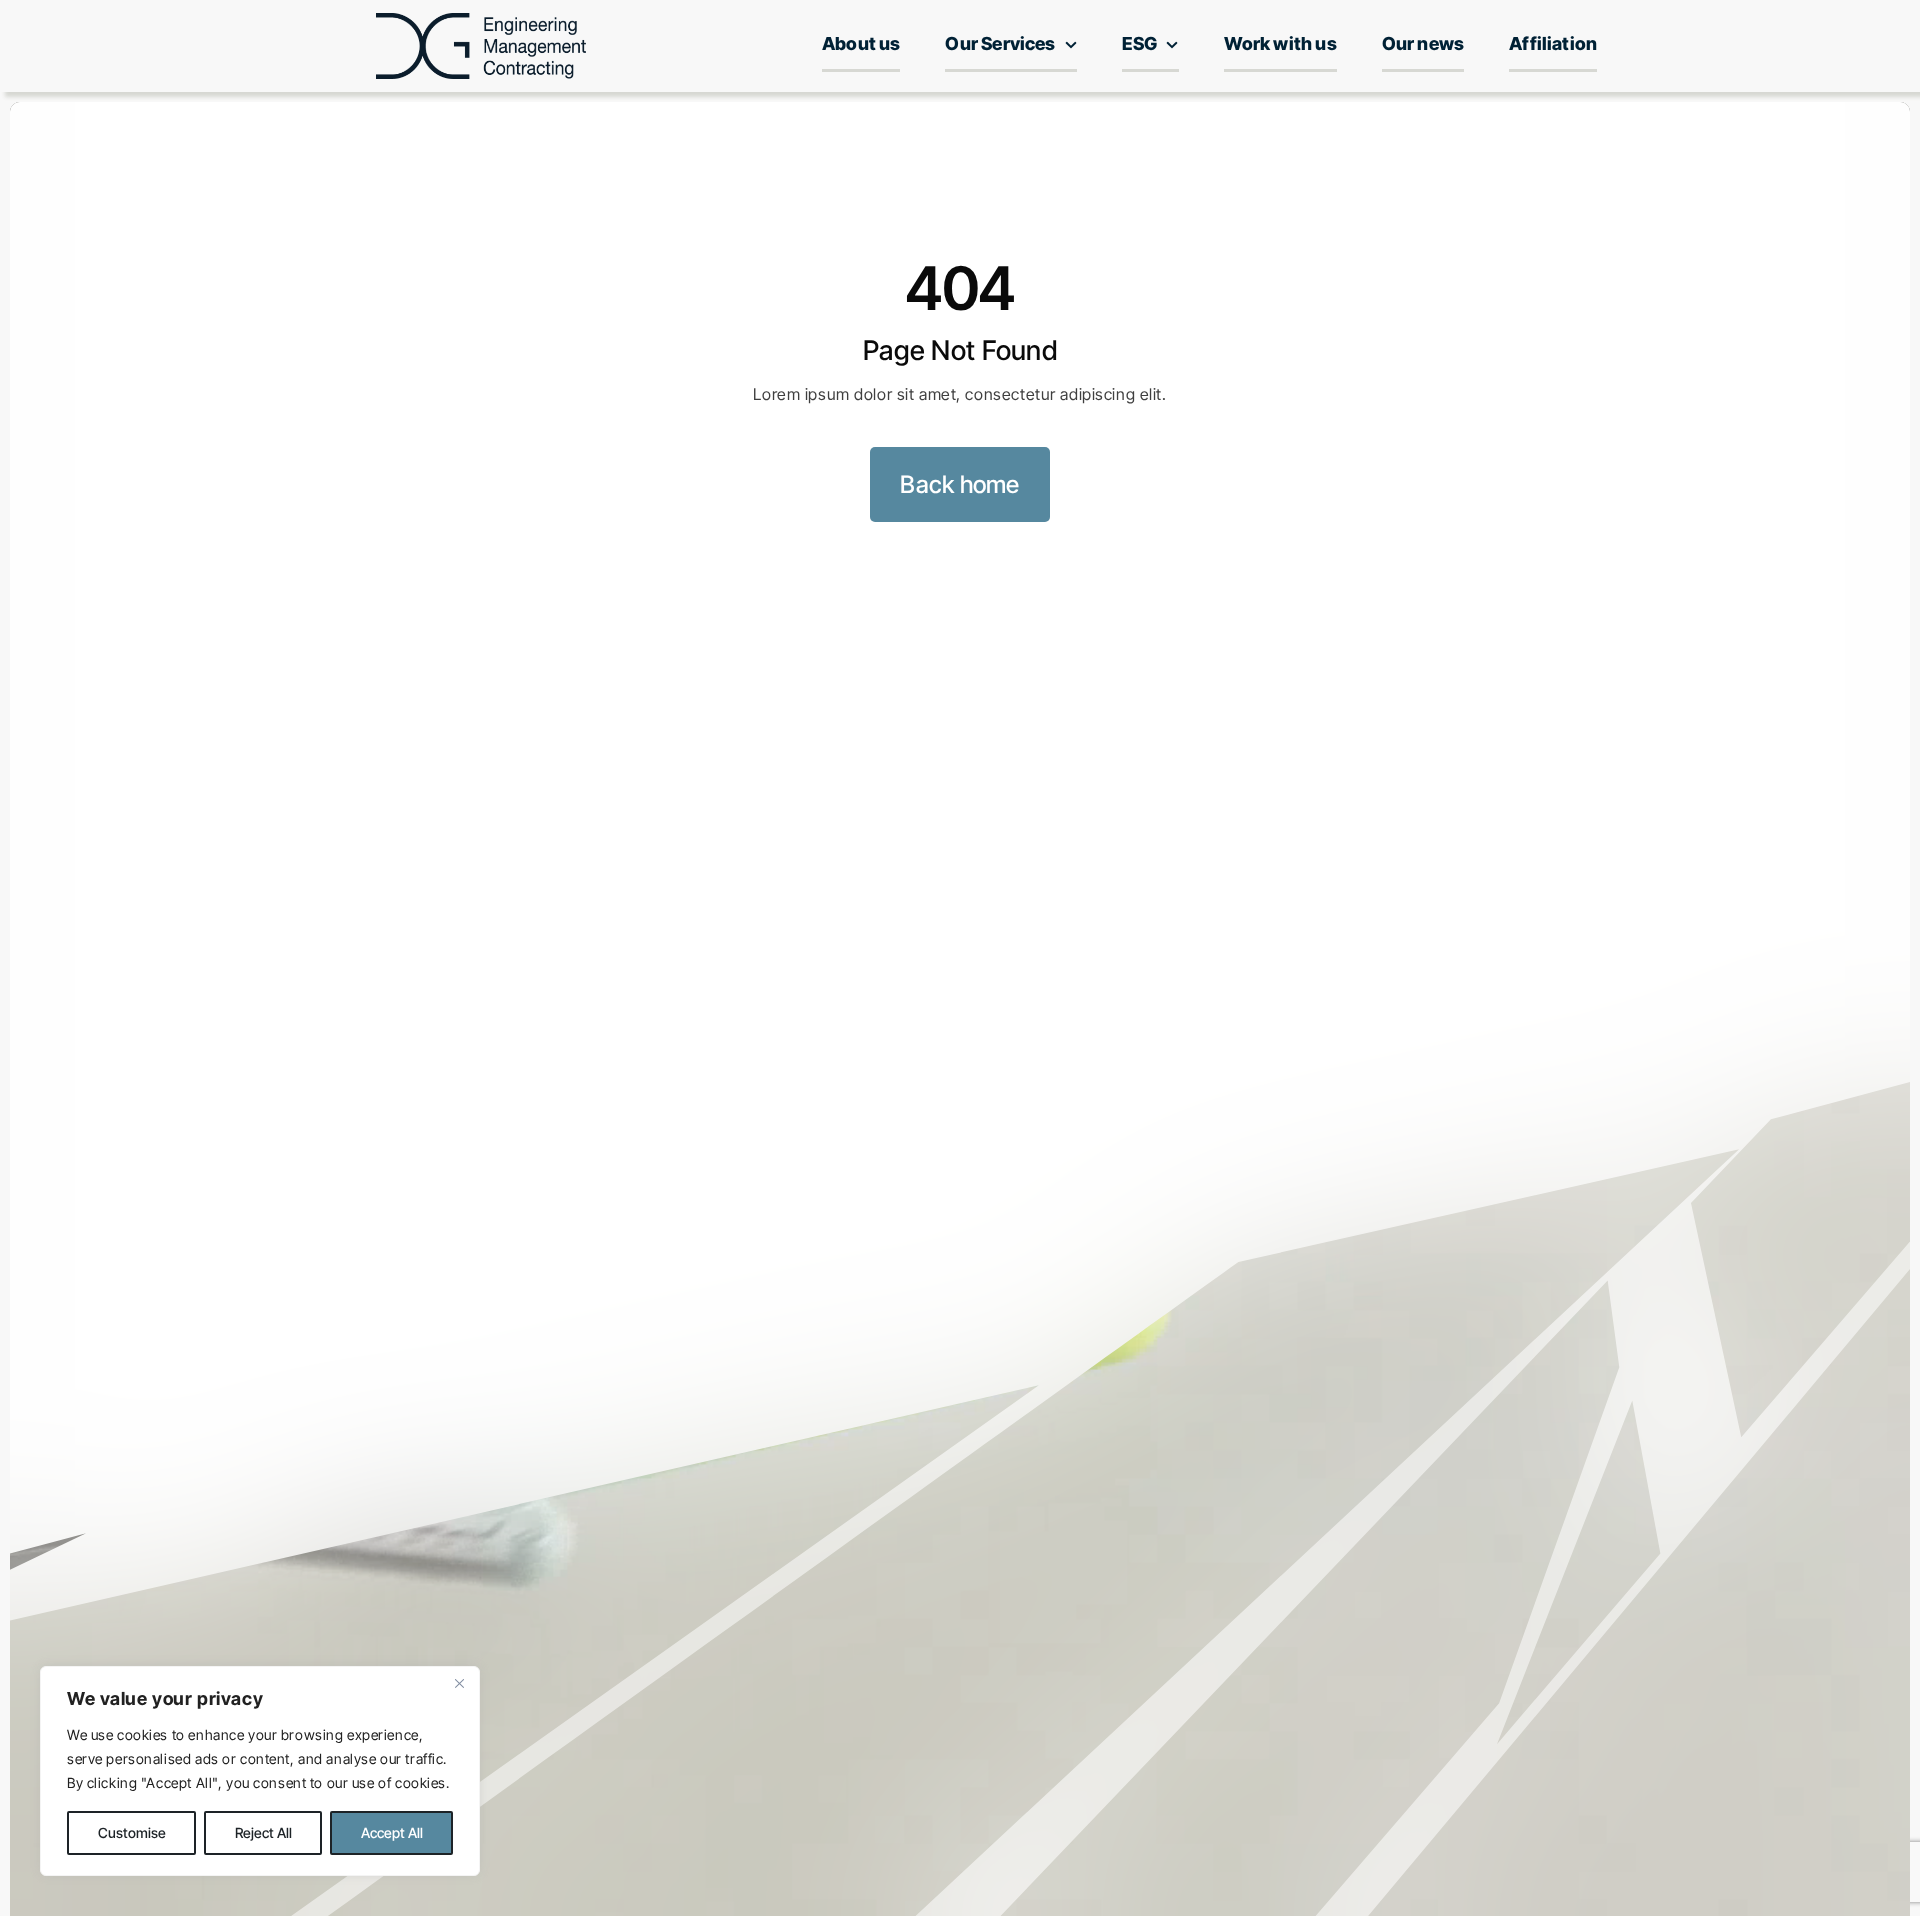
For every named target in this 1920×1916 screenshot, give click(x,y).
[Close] (459, 1683)
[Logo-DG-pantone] (481, 21)
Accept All (392, 1832)
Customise (132, 1832)
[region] (260, 1771)
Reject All (263, 1832)
